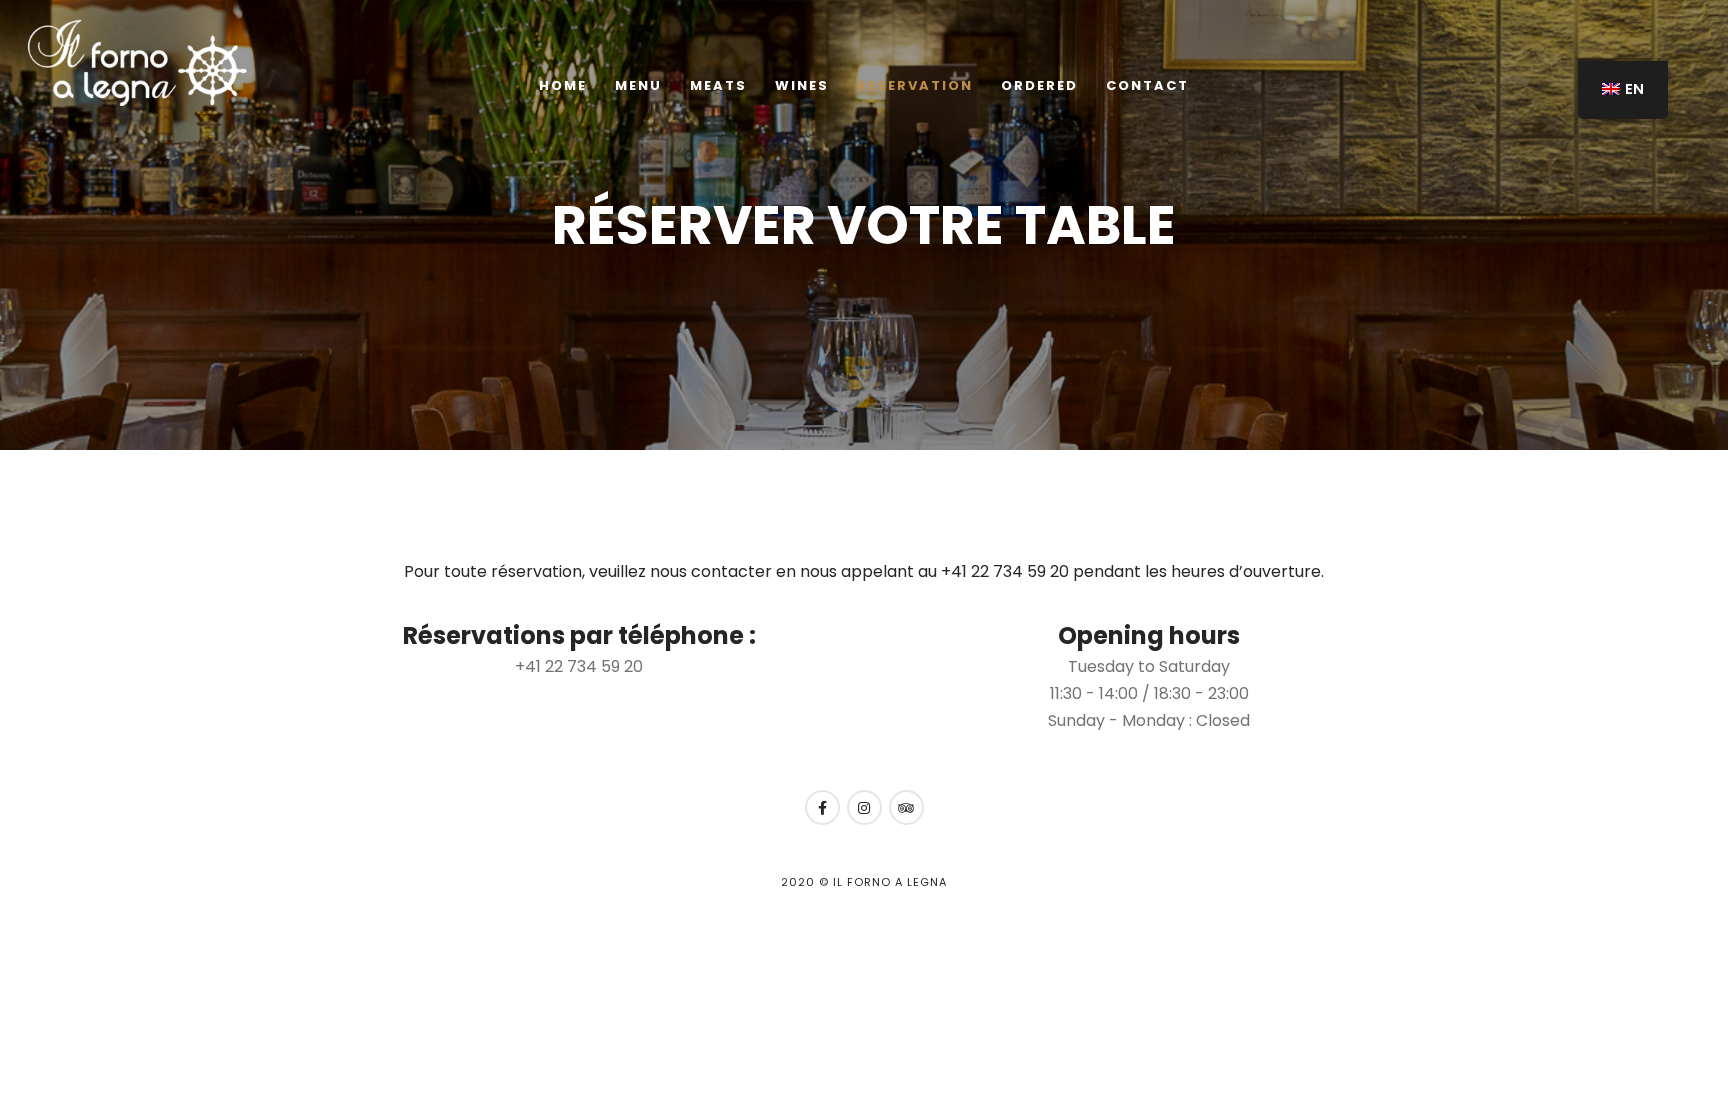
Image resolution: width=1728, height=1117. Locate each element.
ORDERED (1039, 85)
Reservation (915, 85)
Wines (802, 85)
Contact (1147, 85)
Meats (718, 85)
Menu (638, 85)
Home (563, 85)
